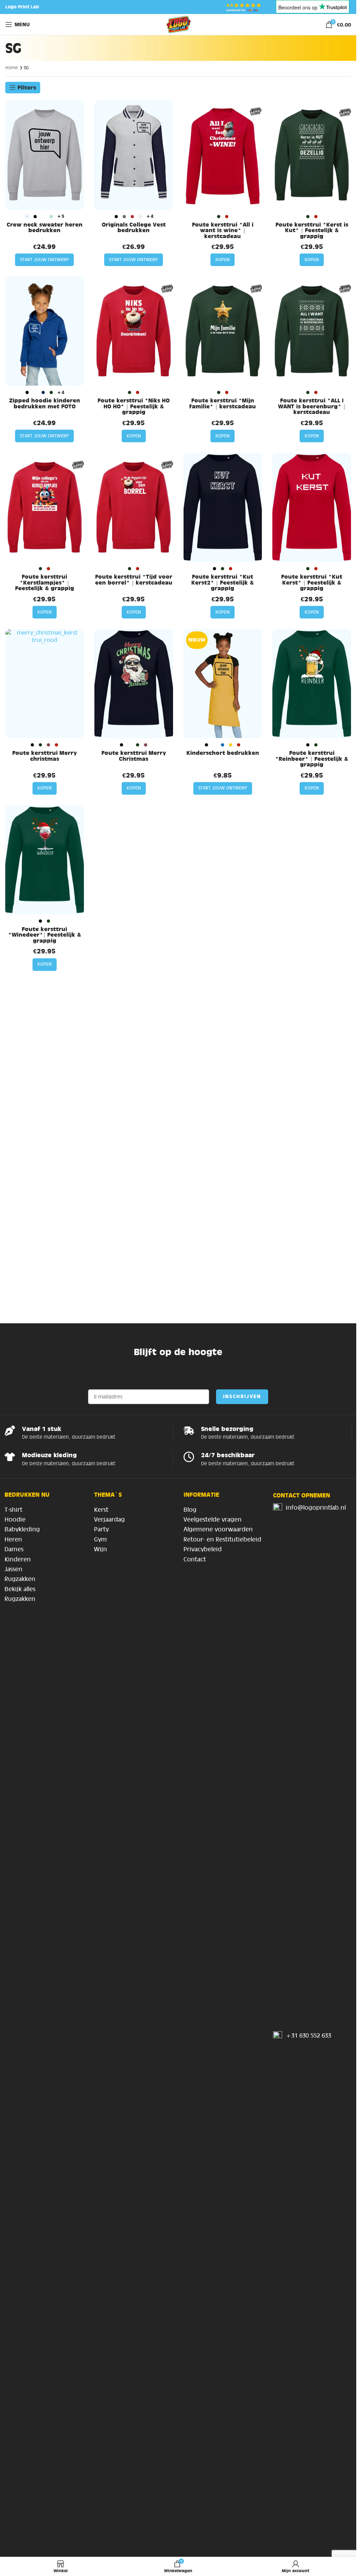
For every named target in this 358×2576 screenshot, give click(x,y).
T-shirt (13, 1510)
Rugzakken (20, 1579)
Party (101, 1529)
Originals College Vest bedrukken (134, 227)
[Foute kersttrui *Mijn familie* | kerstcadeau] (223, 331)
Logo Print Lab (22, 7)
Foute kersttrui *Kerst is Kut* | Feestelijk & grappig (312, 230)
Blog (190, 1510)
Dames (14, 1549)
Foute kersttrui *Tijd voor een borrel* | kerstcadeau (134, 579)
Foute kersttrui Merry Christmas (134, 756)
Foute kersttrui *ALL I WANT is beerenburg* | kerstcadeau (312, 406)
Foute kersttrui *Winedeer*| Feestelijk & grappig (45, 935)
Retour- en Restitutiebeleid (222, 1539)
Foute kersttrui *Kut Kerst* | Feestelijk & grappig (312, 582)
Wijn (101, 1549)
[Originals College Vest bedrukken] (134, 155)
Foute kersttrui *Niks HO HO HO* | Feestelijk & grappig (134, 406)
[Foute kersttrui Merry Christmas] (134, 684)
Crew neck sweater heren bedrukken (45, 227)
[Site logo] (178, 24)
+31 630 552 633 (308, 2035)
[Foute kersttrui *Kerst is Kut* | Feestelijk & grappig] (312, 155)
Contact (195, 1559)
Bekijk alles (20, 1589)
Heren (13, 1539)
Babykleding (22, 1529)
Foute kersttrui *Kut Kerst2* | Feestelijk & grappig (223, 582)
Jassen (13, 1569)
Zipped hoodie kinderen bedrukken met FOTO (45, 403)
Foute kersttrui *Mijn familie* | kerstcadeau (223, 403)
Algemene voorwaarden (218, 1529)
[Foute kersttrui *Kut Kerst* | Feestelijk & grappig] (312, 507)
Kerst (101, 1510)
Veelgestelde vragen (213, 1519)
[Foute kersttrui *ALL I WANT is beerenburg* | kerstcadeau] (312, 331)
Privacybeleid (203, 1549)
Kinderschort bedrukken (223, 753)
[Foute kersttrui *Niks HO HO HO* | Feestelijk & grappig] (134, 331)
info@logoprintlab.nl (316, 1508)
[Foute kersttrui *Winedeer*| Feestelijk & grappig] (45, 860)
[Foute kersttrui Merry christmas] (45, 684)
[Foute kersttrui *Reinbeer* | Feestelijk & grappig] (312, 684)
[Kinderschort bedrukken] (223, 684)
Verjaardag (109, 1519)
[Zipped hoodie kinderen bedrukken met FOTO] (45, 331)
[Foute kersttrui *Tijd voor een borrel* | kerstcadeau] (134, 507)
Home (12, 68)
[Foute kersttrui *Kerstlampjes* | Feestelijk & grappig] (45, 507)
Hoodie (15, 1519)
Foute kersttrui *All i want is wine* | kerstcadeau (223, 230)
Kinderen (18, 1559)
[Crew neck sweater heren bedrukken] (45, 155)
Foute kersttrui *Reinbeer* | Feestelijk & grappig (312, 759)
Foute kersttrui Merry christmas (45, 756)
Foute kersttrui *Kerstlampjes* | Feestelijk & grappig (45, 582)
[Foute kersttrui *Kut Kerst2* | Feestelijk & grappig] (223, 507)
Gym (101, 1539)
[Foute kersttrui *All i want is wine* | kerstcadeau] (223, 155)
